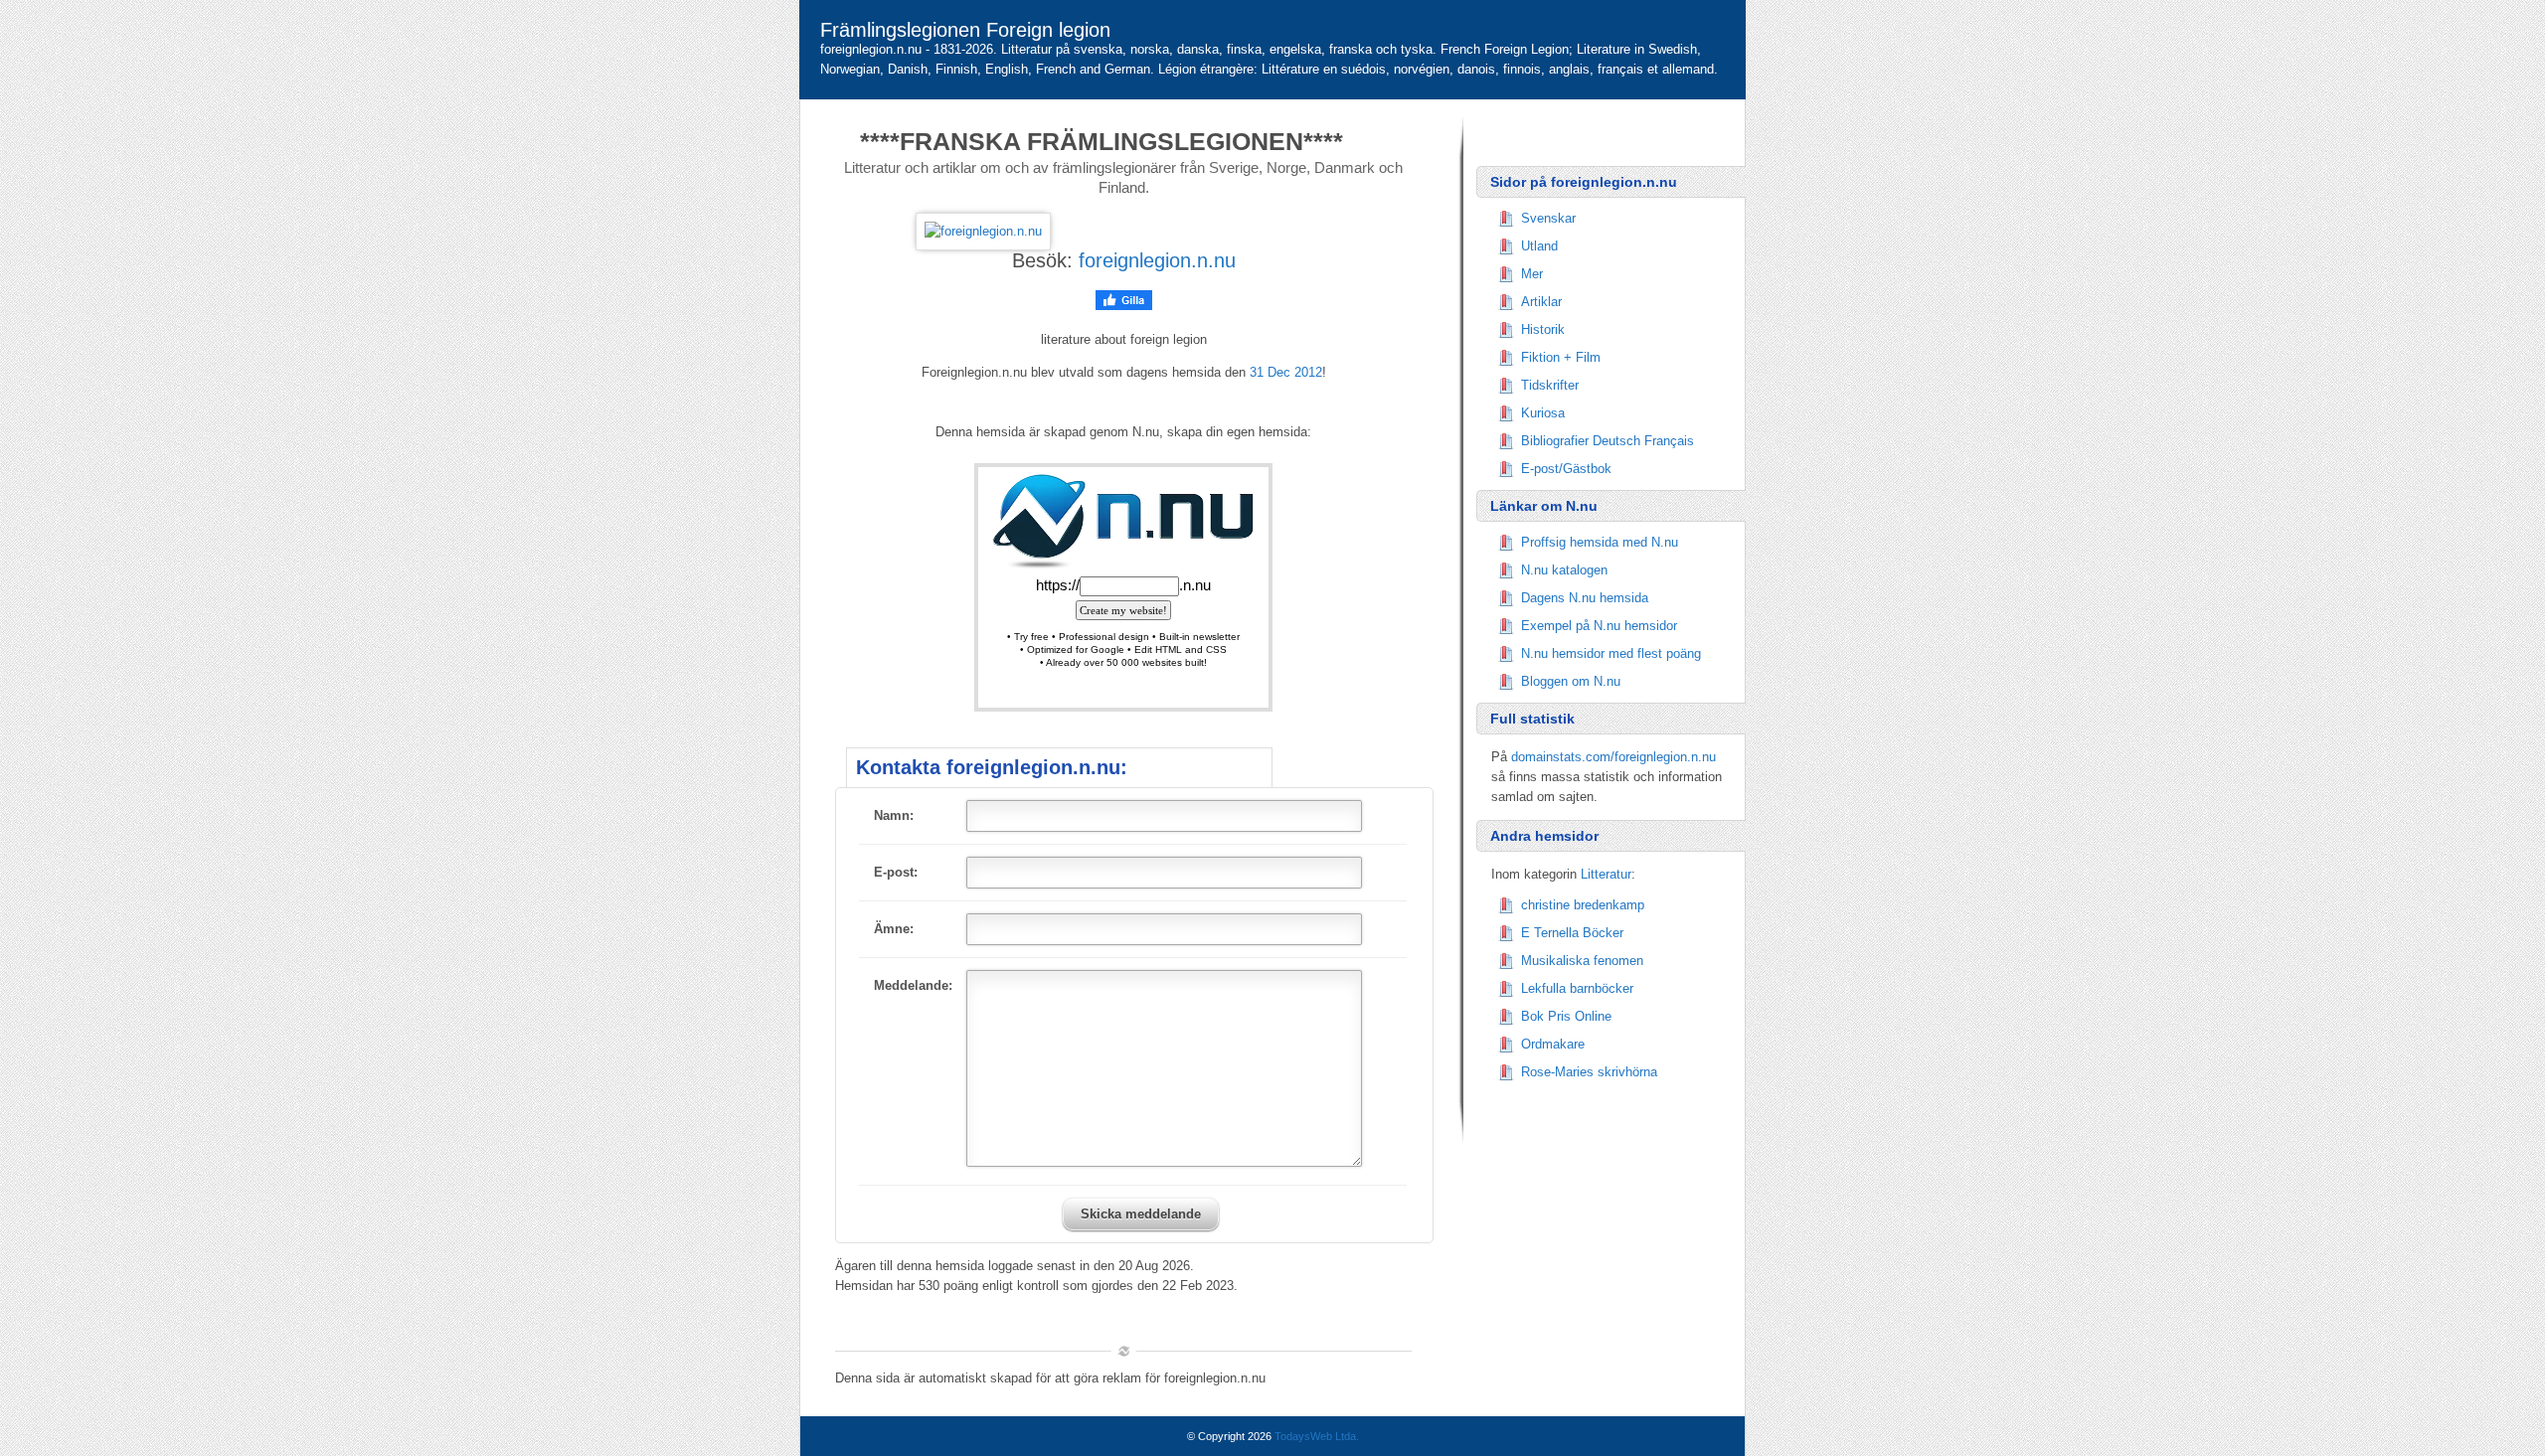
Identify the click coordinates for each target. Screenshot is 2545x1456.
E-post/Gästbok (1566, 469)
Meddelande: (913, 985)
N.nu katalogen (1564, 570)
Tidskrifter (1550, 385)
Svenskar (1548, 218)
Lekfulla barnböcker (1577, 988)
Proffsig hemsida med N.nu (1600, 542)
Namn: (894, 815)
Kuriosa (1543, 413)
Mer (1532, 274)
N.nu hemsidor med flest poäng (1611, 653)
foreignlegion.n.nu (1157, 260)
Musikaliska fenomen (1582, 961)
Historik (1543, 329)
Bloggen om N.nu (1571, 681)
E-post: (896, 872)
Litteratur (1606, 874)
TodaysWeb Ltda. (1317, 1436)
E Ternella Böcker (1572, 933)
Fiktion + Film (1561, 357)
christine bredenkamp (1583, 905)
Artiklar (1541, 302)
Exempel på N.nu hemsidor (1599, 626)
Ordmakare (1553, 1044)
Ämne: (894, 929)
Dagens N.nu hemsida (1585, 598)
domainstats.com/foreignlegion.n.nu (1613, 757)
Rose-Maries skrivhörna (1589, 1072)
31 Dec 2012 (1286, 372)
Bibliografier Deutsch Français (1608, 441)
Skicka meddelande (1141, 1214)
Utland (1539, 246)
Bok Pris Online (1566, 1016)
